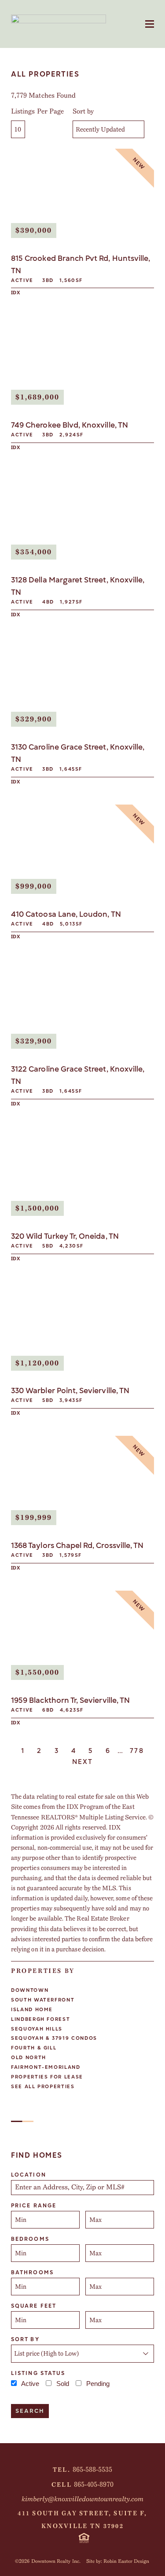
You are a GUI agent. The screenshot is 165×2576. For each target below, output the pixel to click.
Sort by (83, 111)
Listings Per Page (37, 111)
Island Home (32, 2010)
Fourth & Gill (34, 2048)
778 (137, 1751)
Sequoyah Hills (37, 2029)
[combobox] (82, 2188)
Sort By (25, 2339)
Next (83, 1762)
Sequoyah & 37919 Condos (54, 2038)
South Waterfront (43, 2000)
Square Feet (34, 2306)
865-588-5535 (92, 2470)
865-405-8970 (94, 2485)
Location (29, 2175)
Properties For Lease (47, 2077)
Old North (29, 2058)
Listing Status (38, 2373)
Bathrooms (32, 2272)
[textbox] (86, 2188)
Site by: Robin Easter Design (118, 2561)
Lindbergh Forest (40, 2019)
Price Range (34, 2206)
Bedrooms (30, 2239)
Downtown (30, 1990)
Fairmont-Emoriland (46, 2067)
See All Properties (43, 2087)
